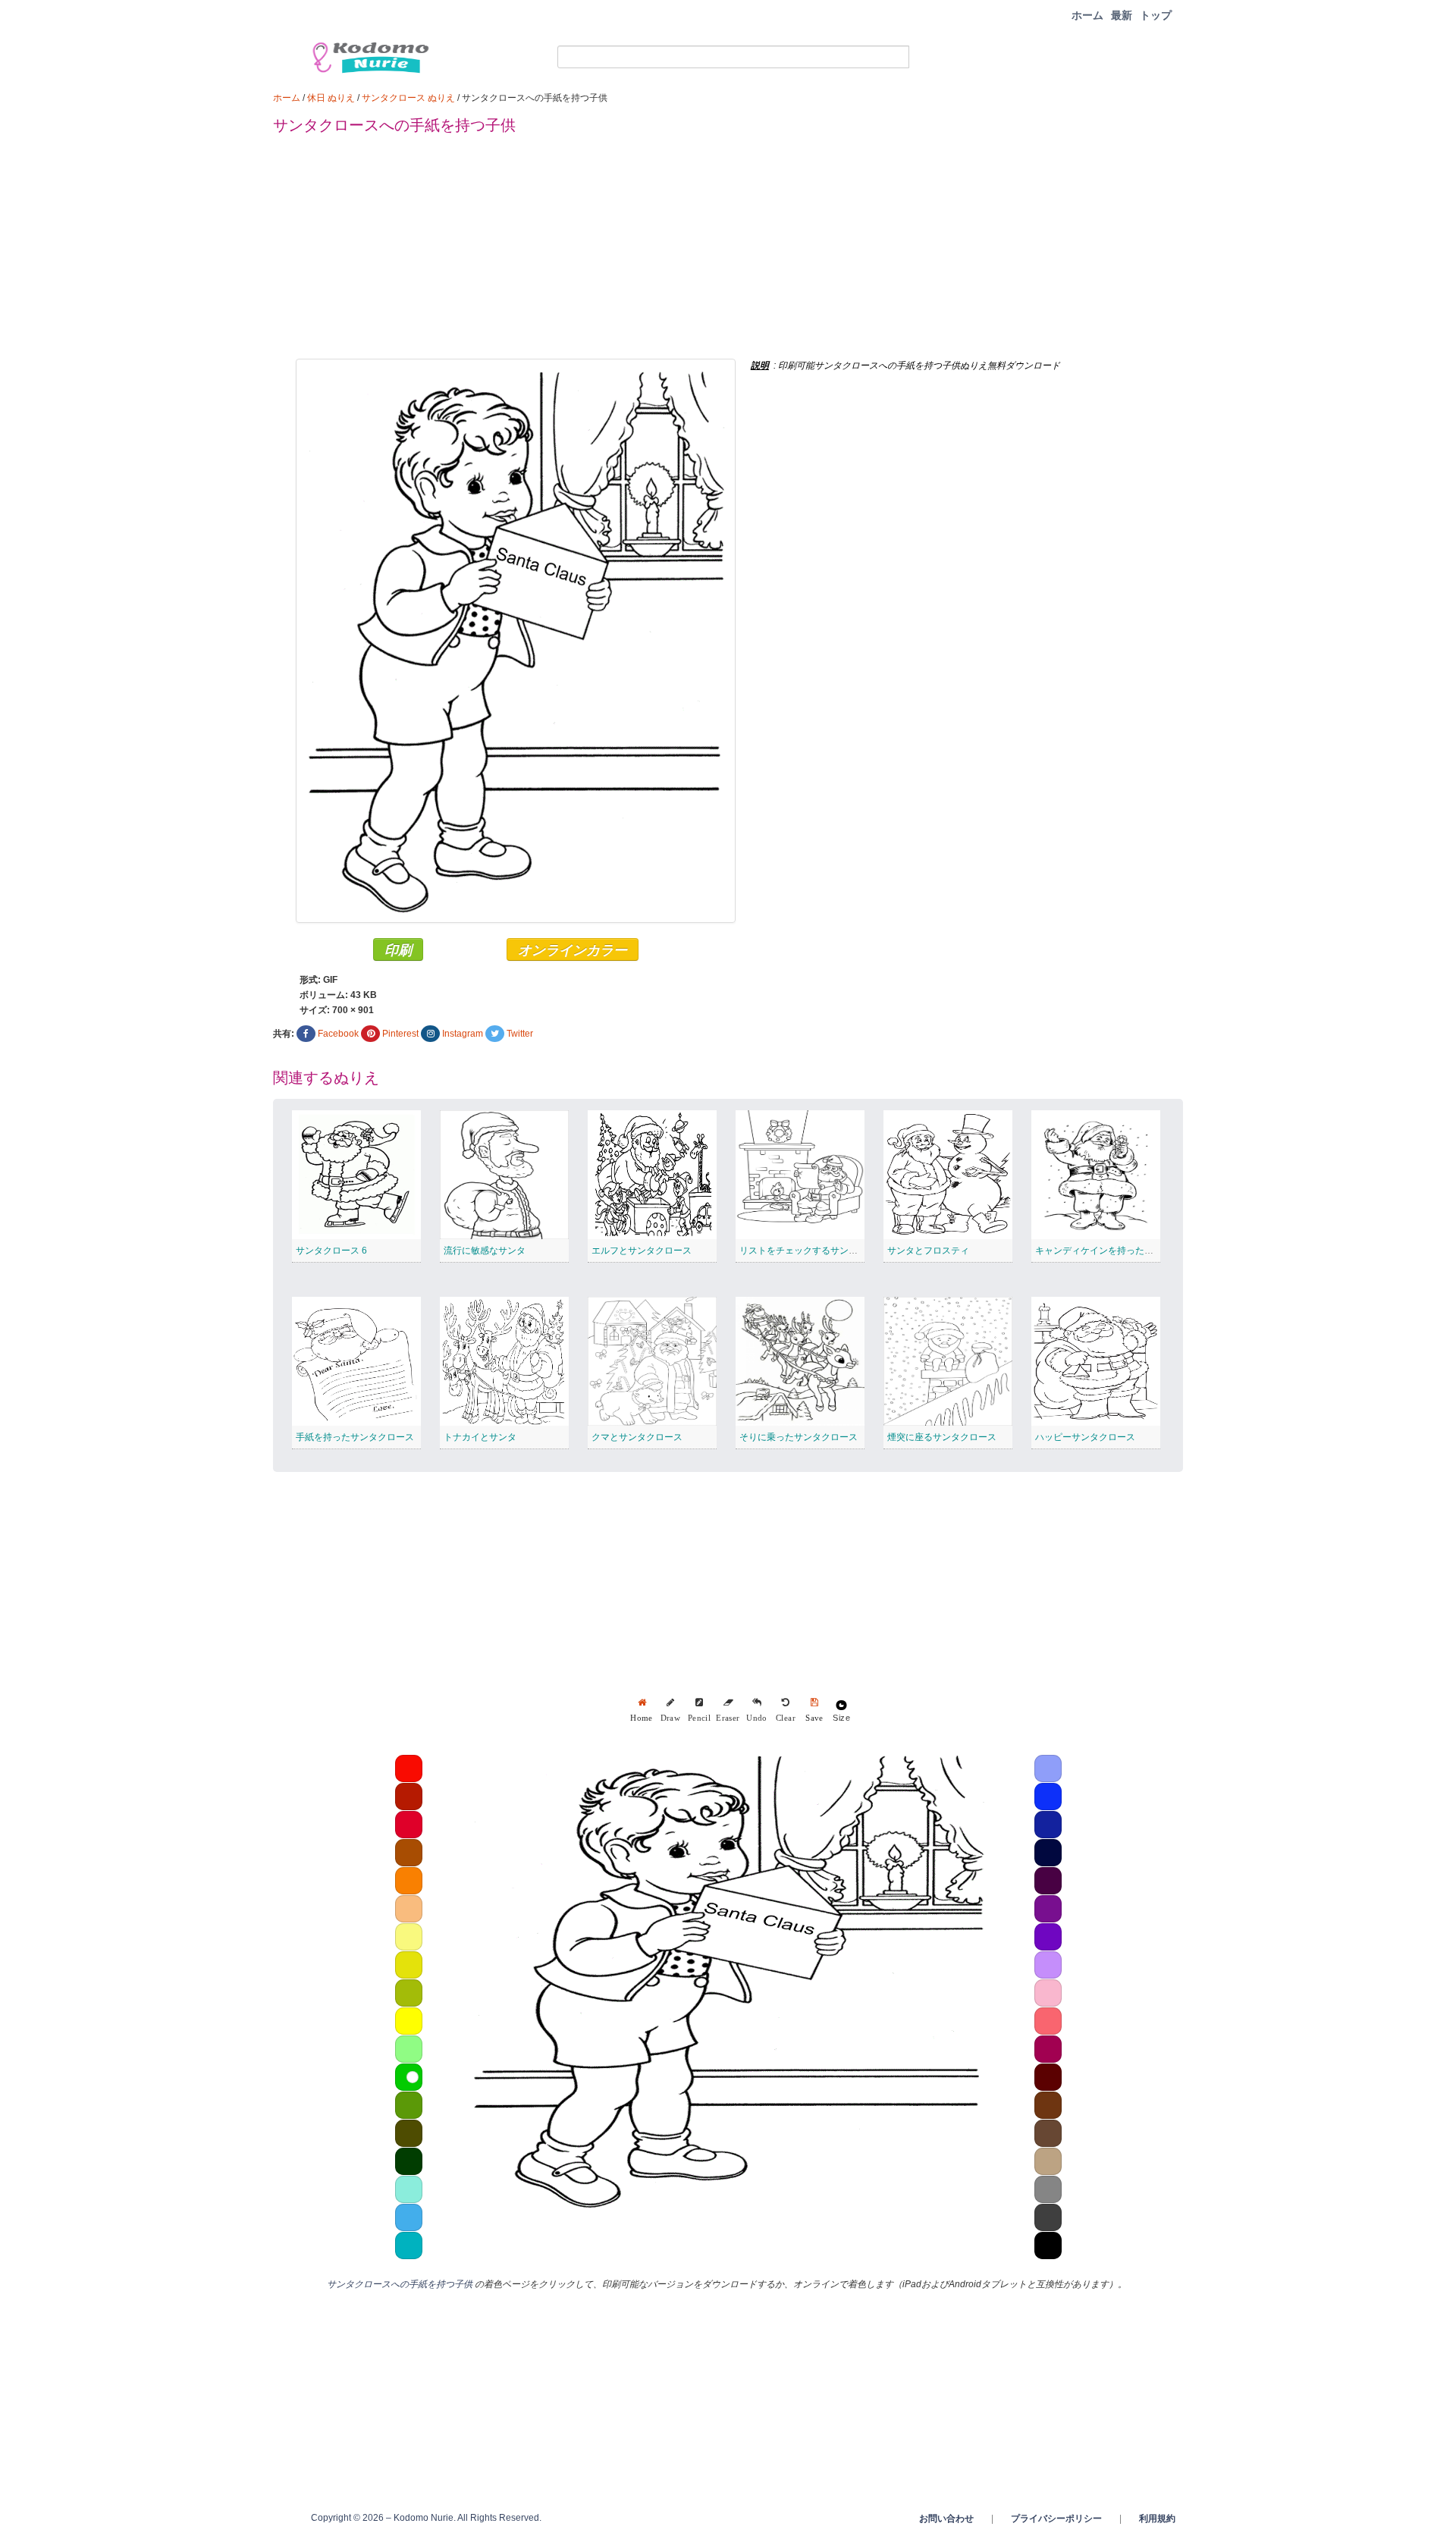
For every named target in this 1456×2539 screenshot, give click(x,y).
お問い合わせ (946, 2519)
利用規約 (1157, 2519)
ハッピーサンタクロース (1085, 1437)
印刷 (398, 949)
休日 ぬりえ (331, 98)
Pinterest (400, 1034)
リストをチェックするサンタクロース (817, 1251)
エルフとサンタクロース (642, 1251)
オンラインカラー (573, 949)
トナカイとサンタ (480, 1437)
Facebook (338, 1034)
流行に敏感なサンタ (485, 1251)
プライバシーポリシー (1056, 2519)
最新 (1122, 15)
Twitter (520, 1034)
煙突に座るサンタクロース (942, 1437)
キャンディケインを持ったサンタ (1103, 1251)
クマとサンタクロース (637, 1437)
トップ (1156, 15)
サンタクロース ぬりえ (408, 98)
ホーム (1087, 15)
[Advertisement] (728, 253)
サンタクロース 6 (331, 1251)
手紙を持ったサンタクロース (355, 1437)
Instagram (463, 1034)
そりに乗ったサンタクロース (799, 1437)
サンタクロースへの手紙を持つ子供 (400, 2284)
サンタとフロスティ (928, 1251)
